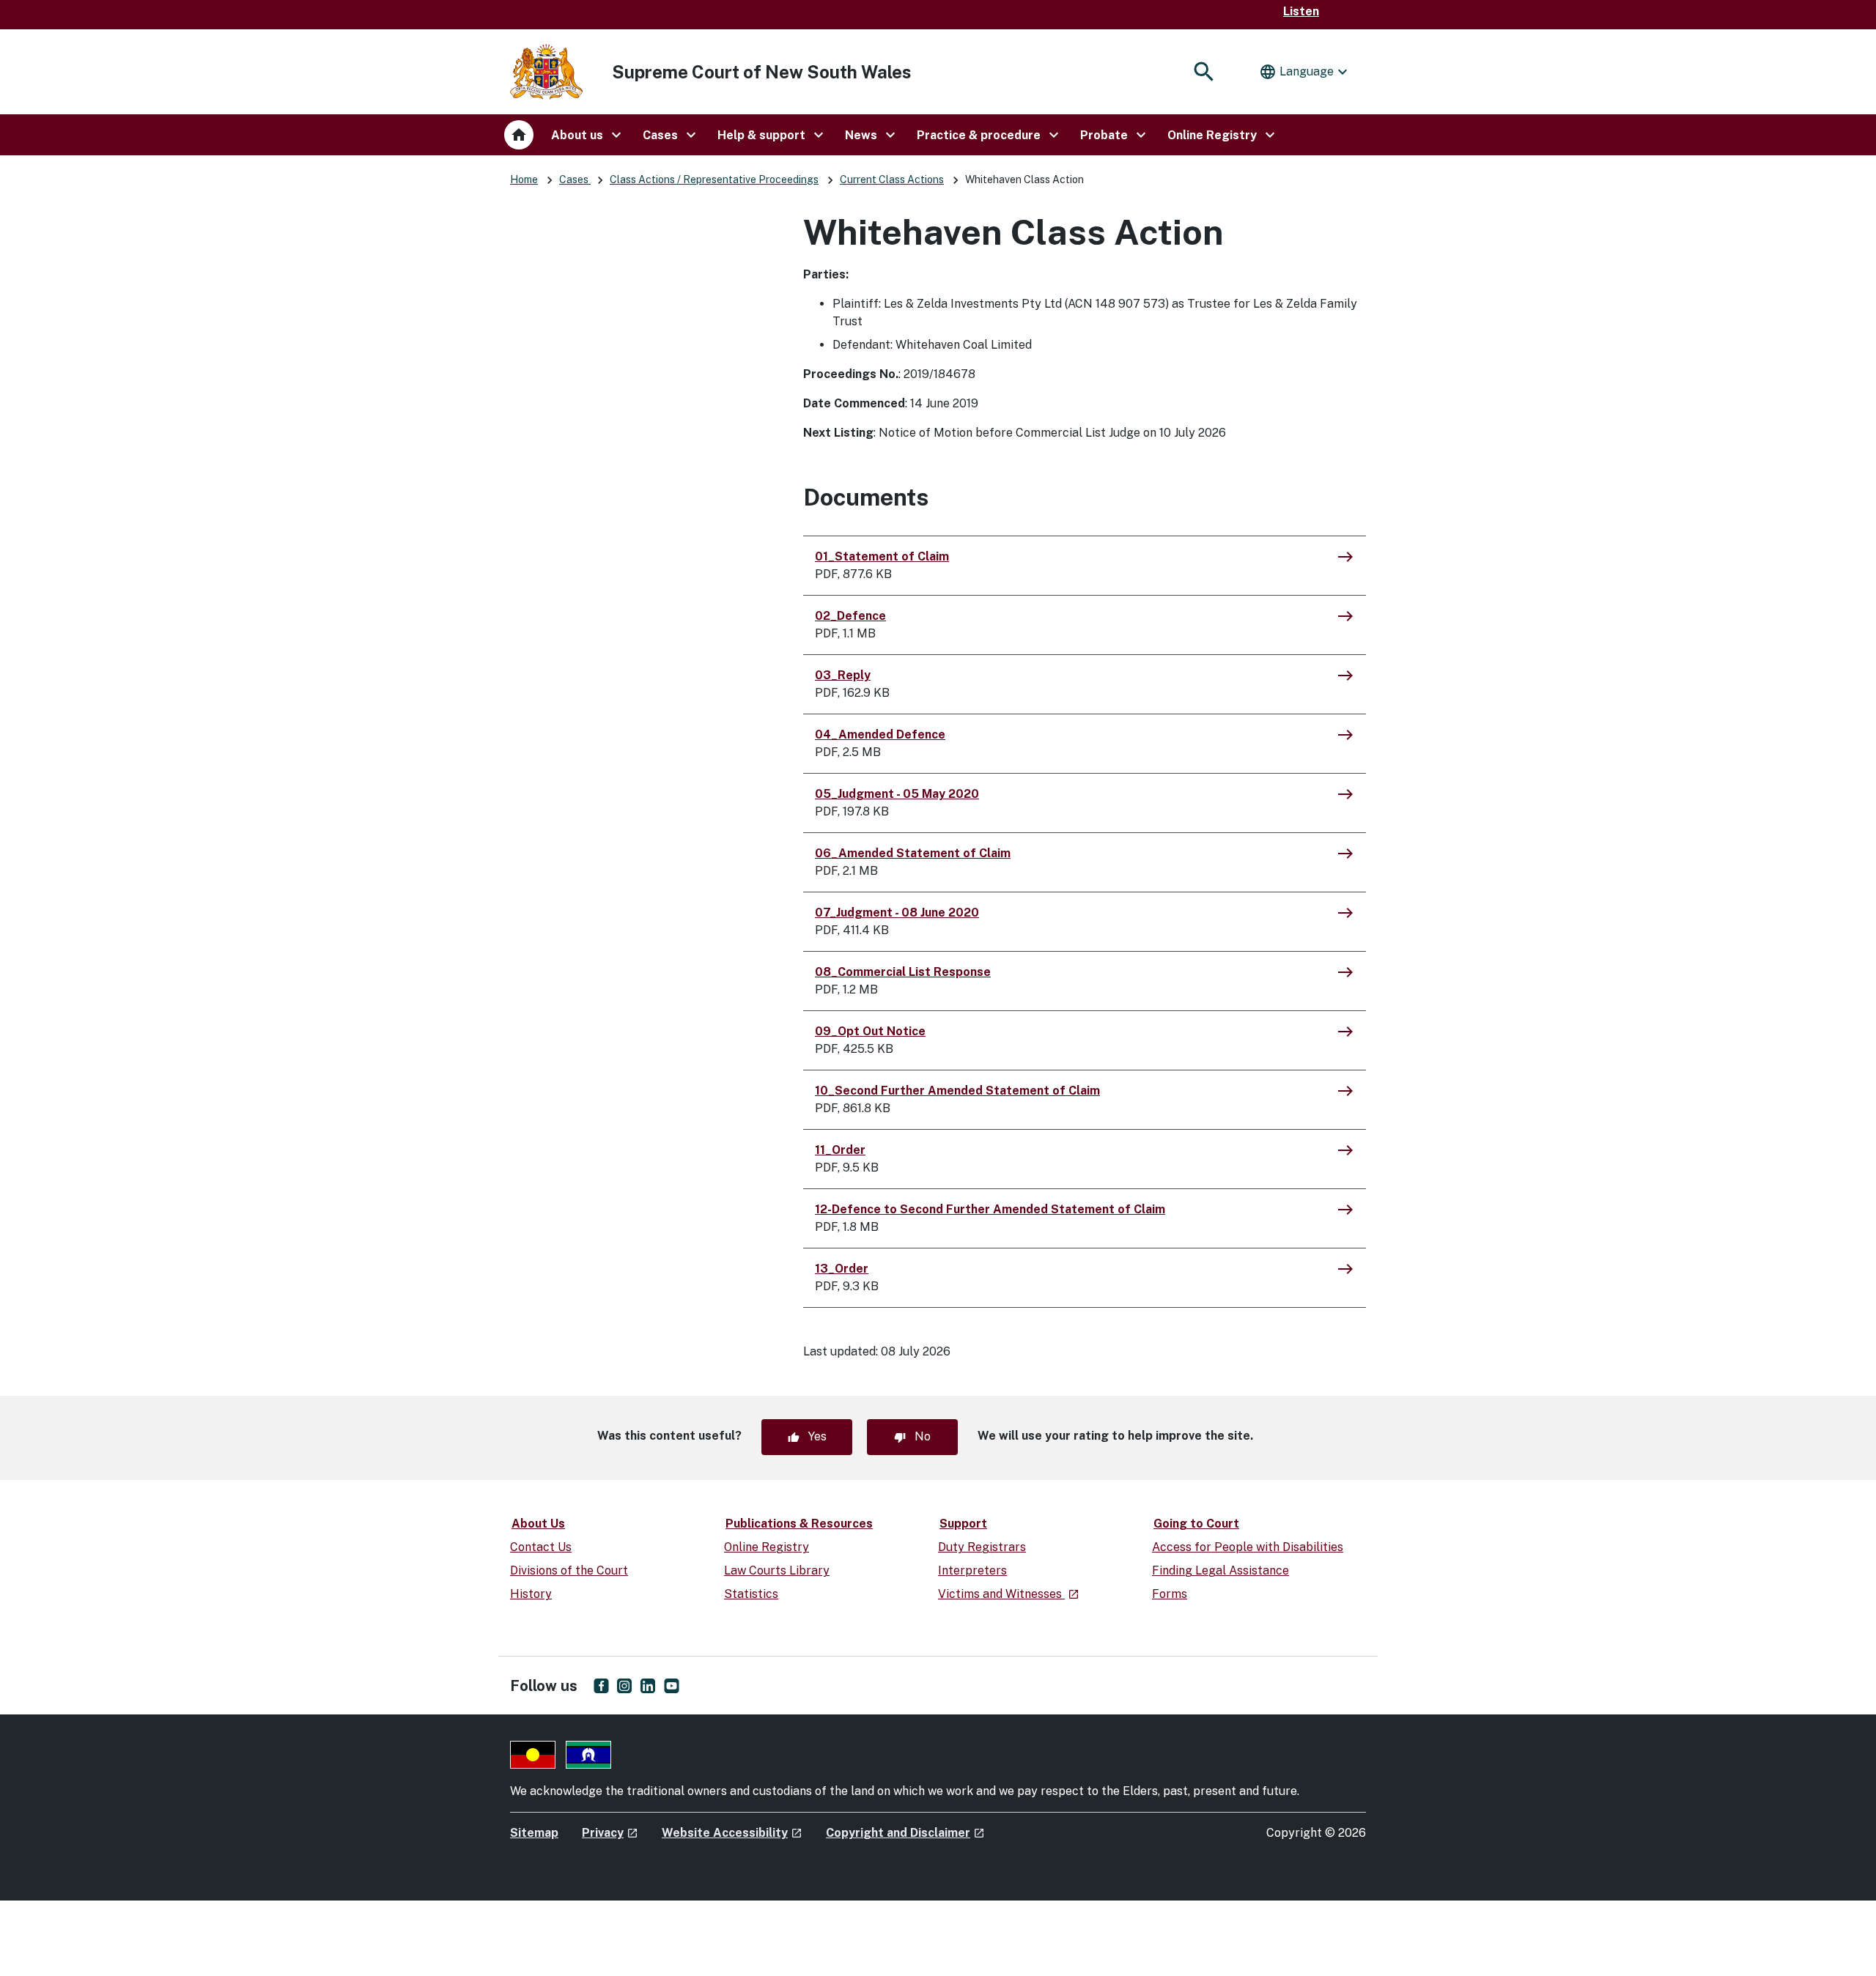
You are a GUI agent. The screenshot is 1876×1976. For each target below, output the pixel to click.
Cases (575, 180)
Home (524, 180)
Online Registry (767, 1547)
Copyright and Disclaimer (905, 1833)
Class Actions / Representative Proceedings (714, 180)
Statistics (751, 1594)
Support (963, 1524)
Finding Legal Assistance (1220, 1570)
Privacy (610, 1833)
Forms (1170, 1594)
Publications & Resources (799, 1524)
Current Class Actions (892, 180)
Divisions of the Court (569, 1570)
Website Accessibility (732, 1833)
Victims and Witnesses (1009, 1594)
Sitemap (534, 1833)
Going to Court (1196, 1524)
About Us (538, 1524)
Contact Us (541, 1547)
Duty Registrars (982, 1547)
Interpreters (972, 1570)
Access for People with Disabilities (1248, 1547)
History (531, 1594)
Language (1305, 72)
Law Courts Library (777, 1570)
